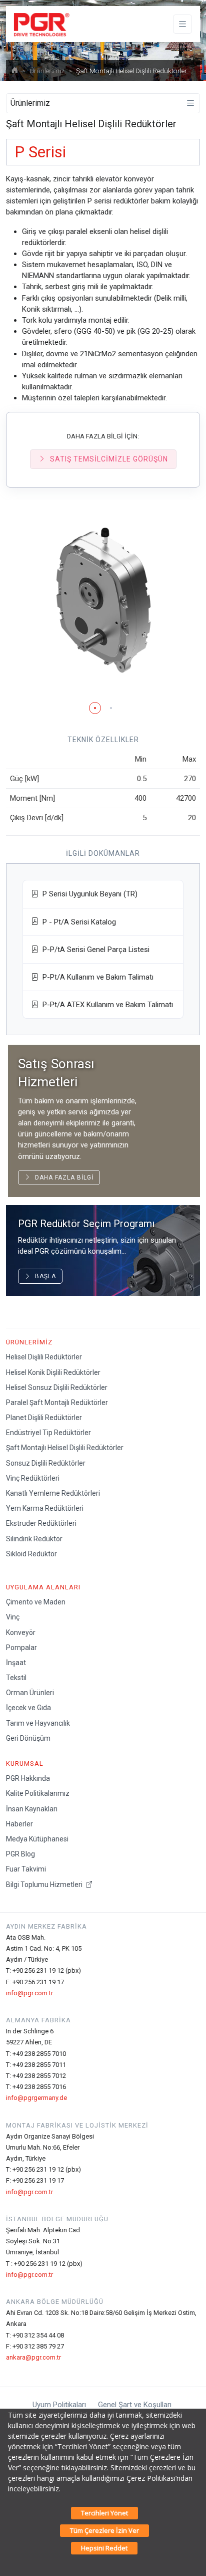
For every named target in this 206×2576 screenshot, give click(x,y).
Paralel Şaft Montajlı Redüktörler (57, 1402)
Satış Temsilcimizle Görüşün (109, 459)
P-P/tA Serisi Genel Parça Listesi (94, 950)
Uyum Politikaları (59, 2405)
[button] (95, 708)
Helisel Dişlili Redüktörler (44, 1357)
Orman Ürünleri (30, 1693)
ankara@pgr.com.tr (33, 2357)
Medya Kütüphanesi (37, 1839)
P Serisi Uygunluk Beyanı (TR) (88, 894)
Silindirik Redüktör (34, 1539)
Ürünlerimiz (47, 71)
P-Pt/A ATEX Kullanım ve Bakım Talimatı (106, 1005)
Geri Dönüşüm (28, 1738)
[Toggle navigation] (182, 24)
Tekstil (16, 1678)
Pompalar (21, 1648)
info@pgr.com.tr (29, 1993)
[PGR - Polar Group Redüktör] (40, 24)
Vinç (13, 1617)
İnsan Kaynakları (32, 1809)
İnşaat (16, 1663)
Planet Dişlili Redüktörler (44, 1418)
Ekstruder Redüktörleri (41, 1523)
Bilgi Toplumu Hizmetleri (45, 1885)
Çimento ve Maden (36, 1602)
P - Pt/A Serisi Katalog (77, 922)
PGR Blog (20, 1854)
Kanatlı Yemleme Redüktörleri (53, 1493)
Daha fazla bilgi (62, 1178)
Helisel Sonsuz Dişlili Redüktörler (57, 1387)
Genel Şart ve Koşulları (135, 2405)
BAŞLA (43, 1276)
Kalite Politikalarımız (38, 1793)
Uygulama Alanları (43, 1587)
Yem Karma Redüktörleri (45, 1508)
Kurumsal (25, 1764)
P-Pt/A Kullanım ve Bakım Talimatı (96, 977)
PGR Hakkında (28, 1778)
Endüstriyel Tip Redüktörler (48, 1433)
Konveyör (21, 1632)
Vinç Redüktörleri (33, 1478)
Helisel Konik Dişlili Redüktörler (53, 1372)
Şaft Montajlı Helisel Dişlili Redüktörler (65, 1448)
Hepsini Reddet (104, 2548)
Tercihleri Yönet (104, 2513)
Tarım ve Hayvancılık (38, 1723)
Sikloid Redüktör (31, 1554)
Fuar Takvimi (26, 1869)
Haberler (19, 1824)
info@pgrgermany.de (36, 2098)
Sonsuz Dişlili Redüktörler (46, 1463)
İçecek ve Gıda (28, 1708)
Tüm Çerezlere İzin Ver (104, 2530)
